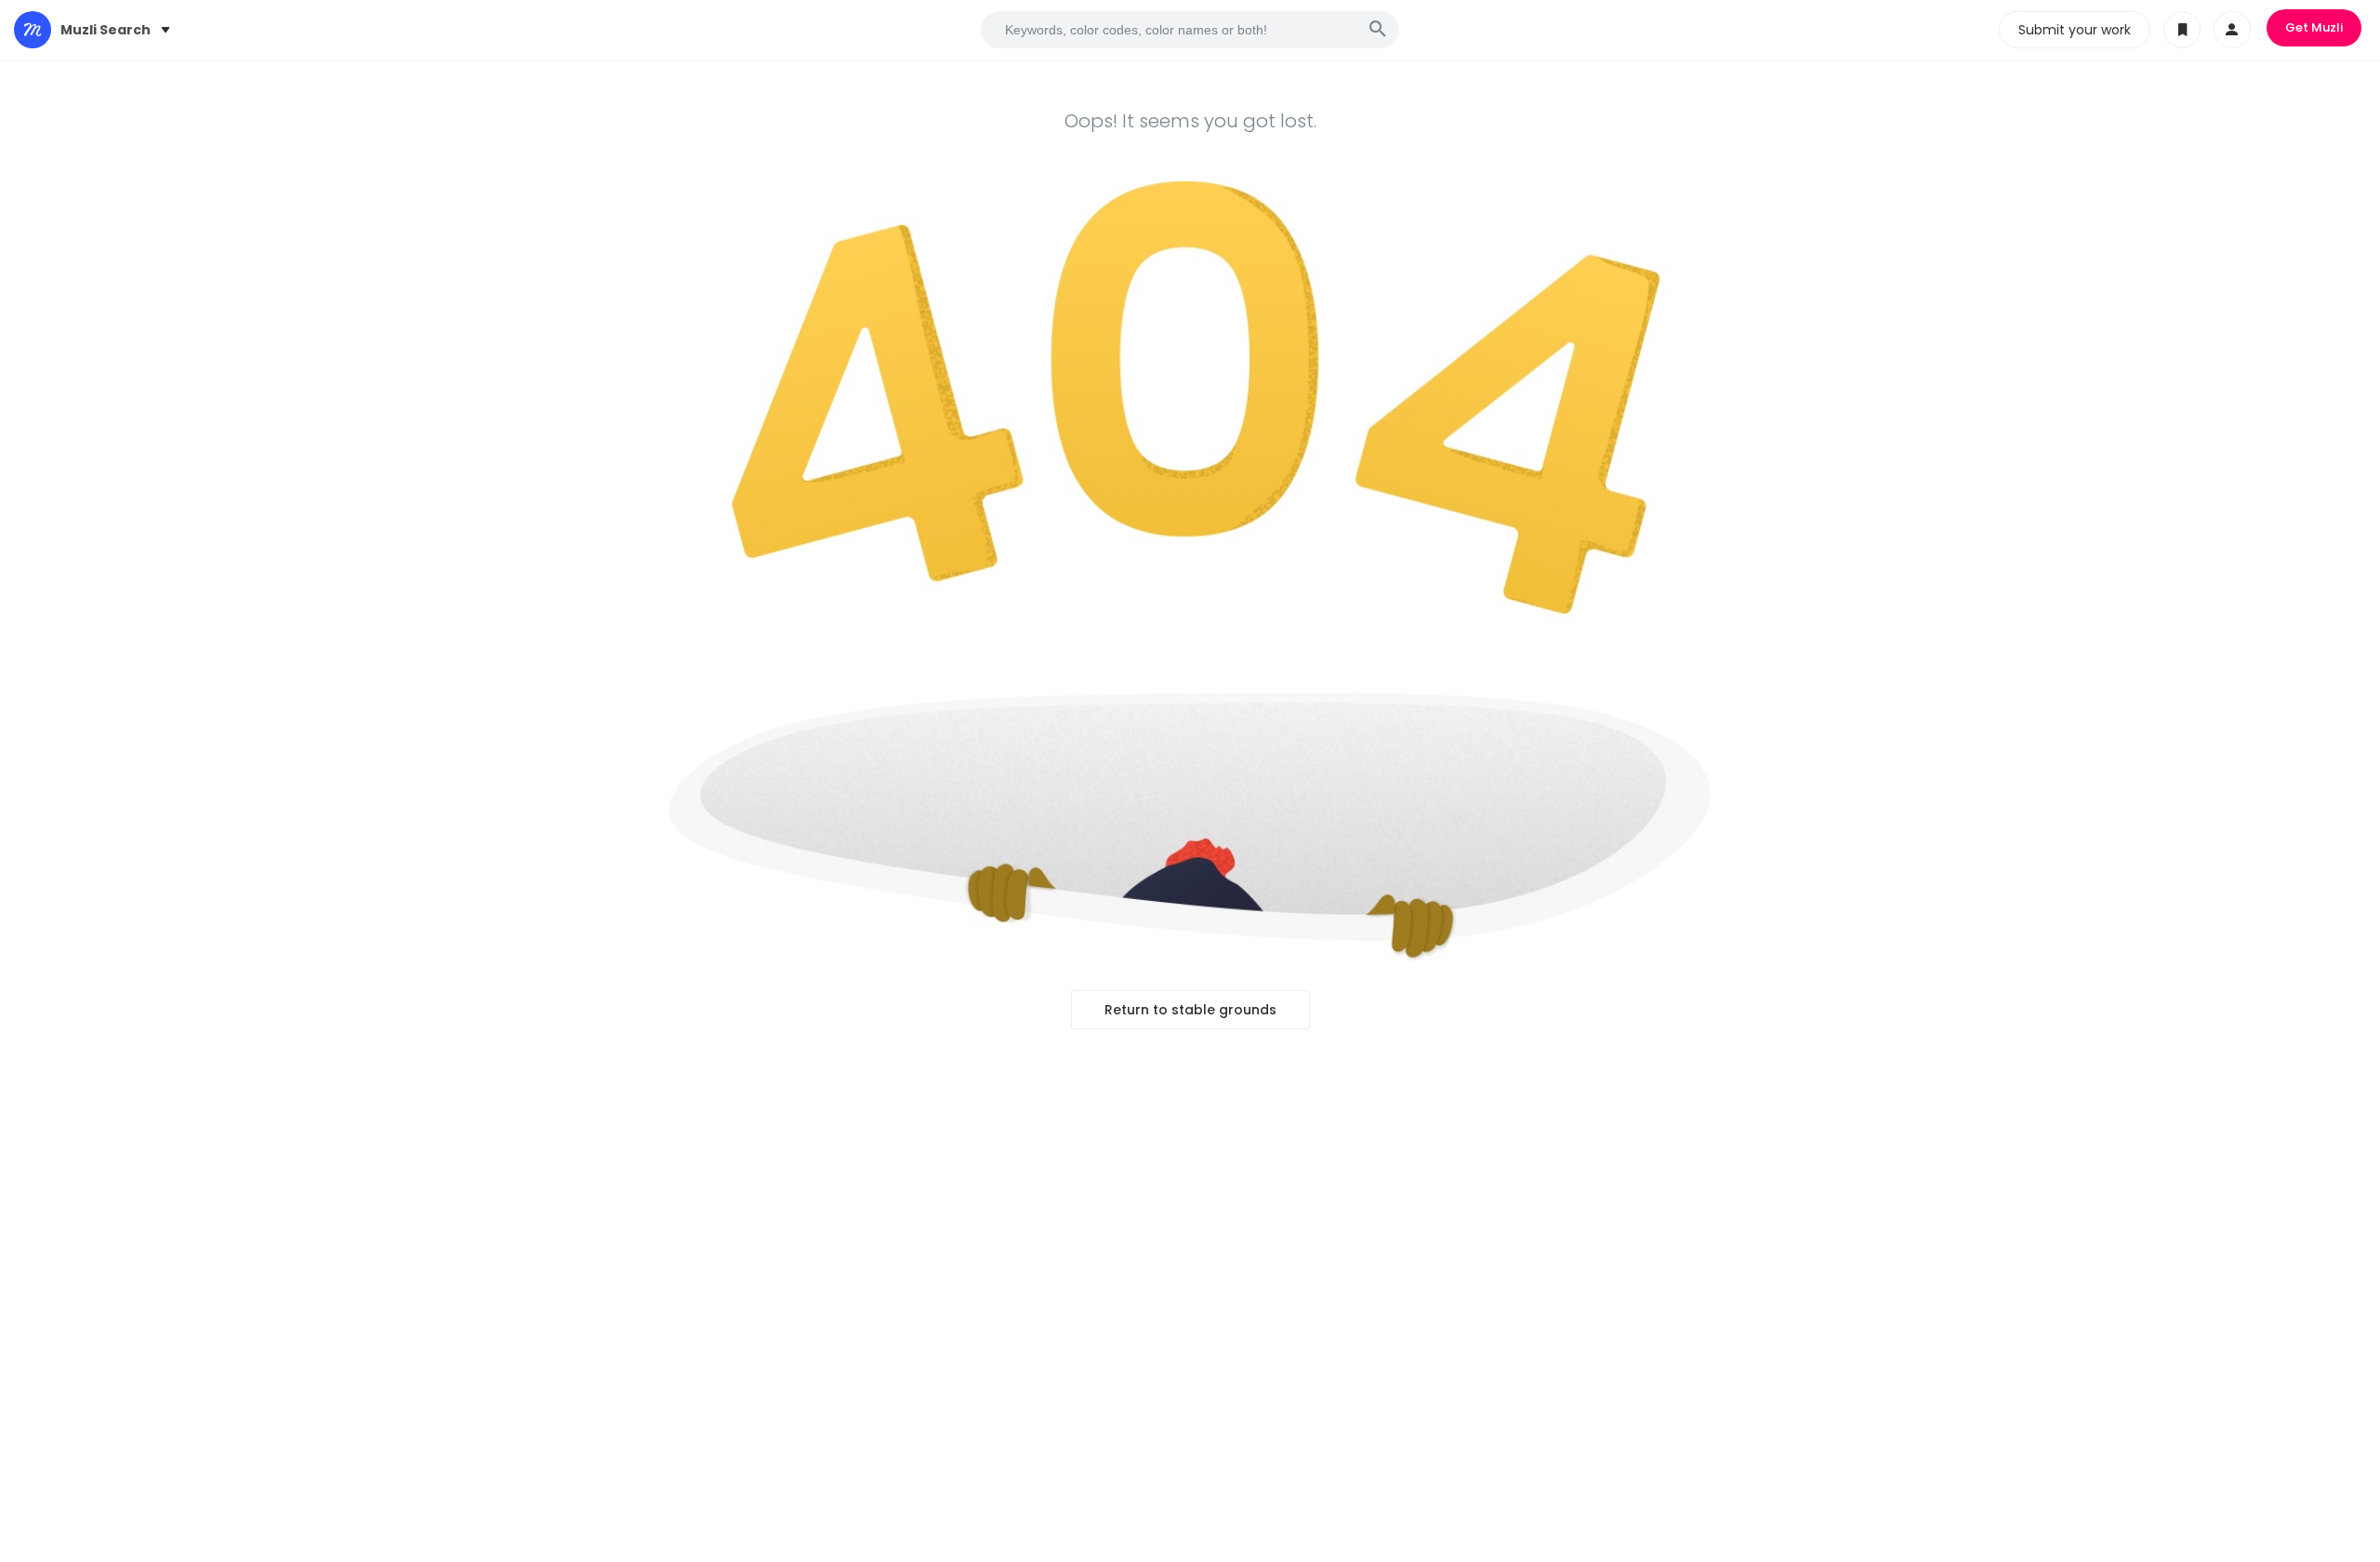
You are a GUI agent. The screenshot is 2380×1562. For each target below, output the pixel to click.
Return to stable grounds (1190, 1010)
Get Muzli (2314, 27)
